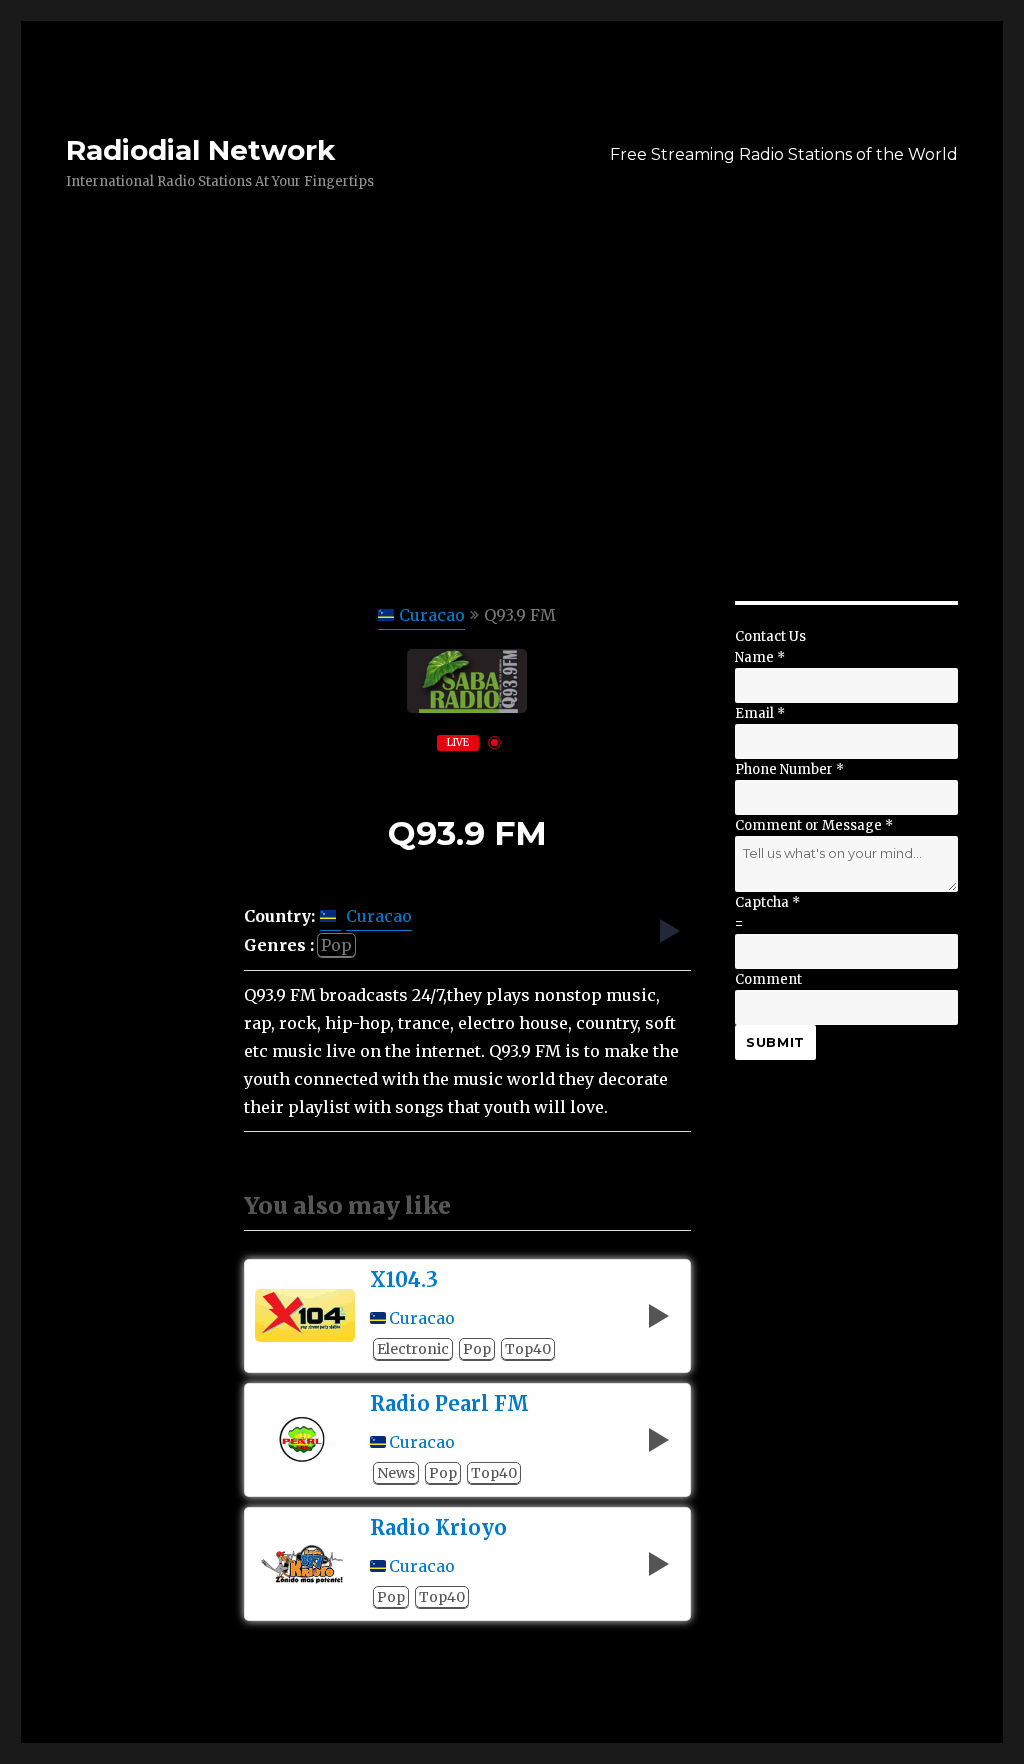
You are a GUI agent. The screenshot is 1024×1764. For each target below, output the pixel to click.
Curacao (432, 615)
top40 (528, 1349)
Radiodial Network (200, 150)
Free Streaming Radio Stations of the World (784, 154)
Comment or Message (814, 825)
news (396, 1473)
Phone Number (789, 769)
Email (760, 713)
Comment (768, 979)
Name (760, 657)
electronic (413, 1349)
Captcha (767, 902)
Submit (775, 1042)
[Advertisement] (516, 453)
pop (336, 945)
